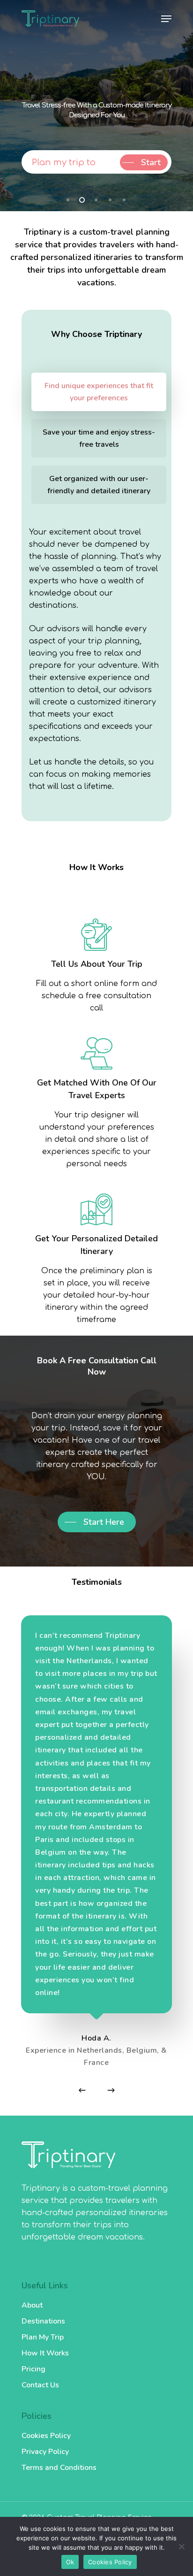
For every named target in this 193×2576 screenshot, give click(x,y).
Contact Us (40, 2385)
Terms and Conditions (59, 2468)
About (32, 2305)
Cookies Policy (46, 2436)
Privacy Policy (45, 2452)
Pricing (33, 2369)
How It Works (45, 2353)
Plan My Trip (43, 2337)
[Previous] (82, 2090)
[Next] (111, 2090)
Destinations (43, 2321)
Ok (70, 2562)
